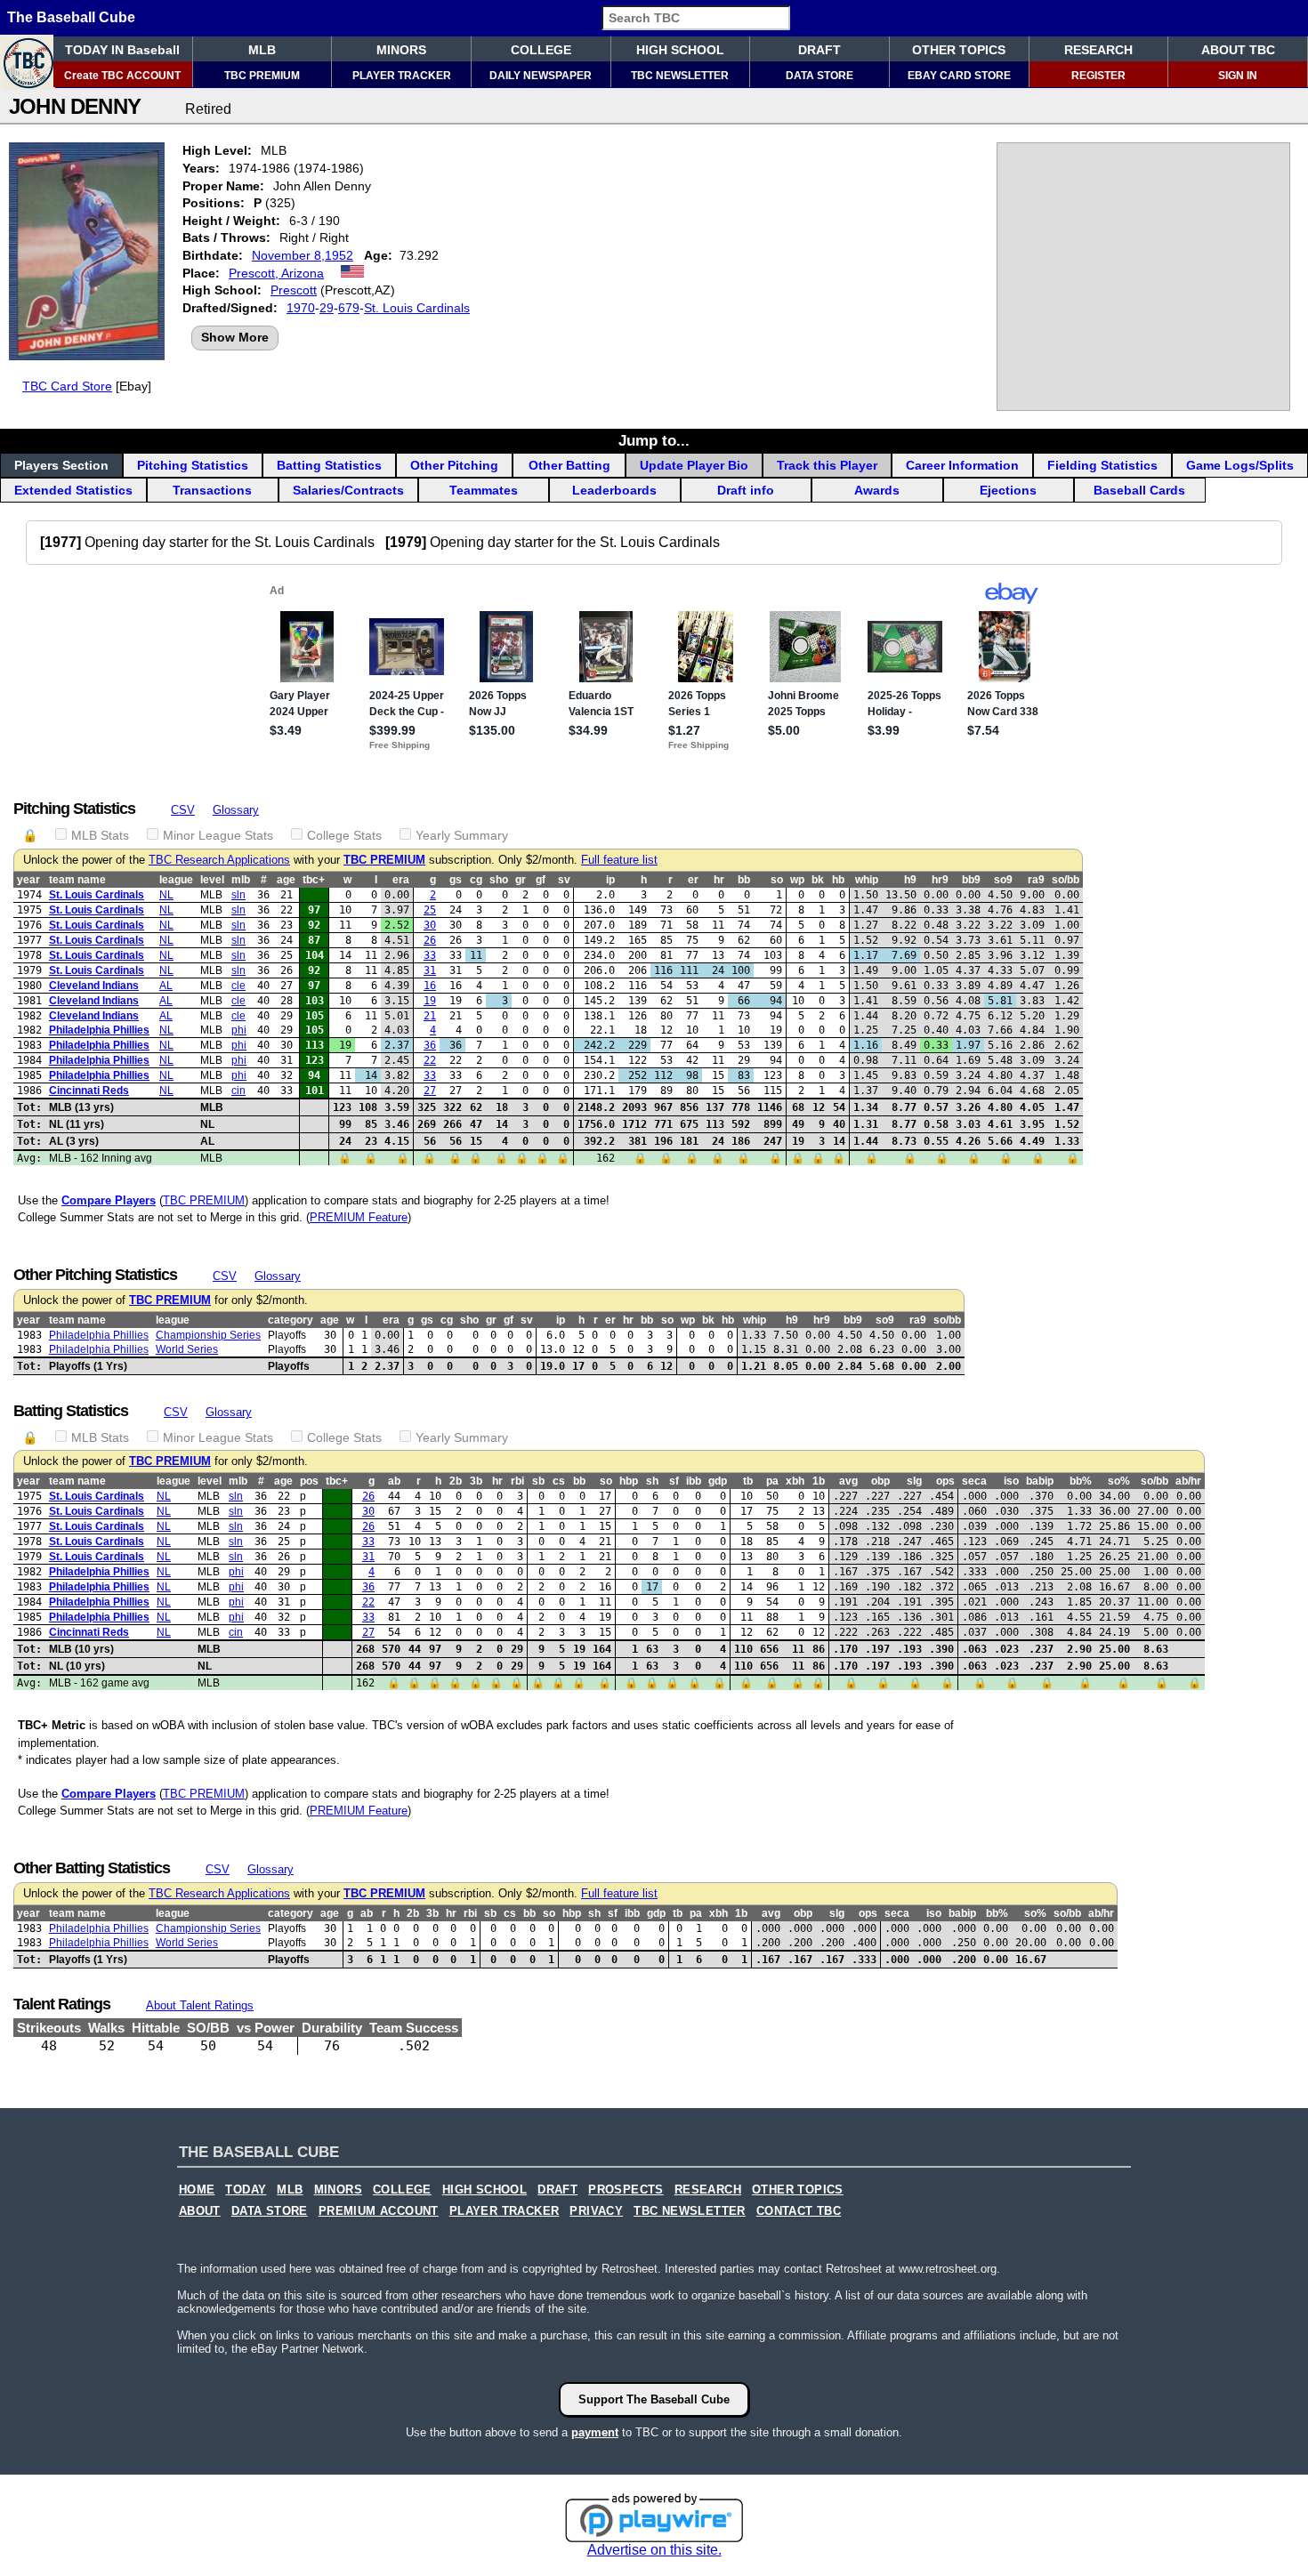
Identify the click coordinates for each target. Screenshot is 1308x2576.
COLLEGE (541, 50)
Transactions (212, 490)
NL (166, 895)
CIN (238, 1091)
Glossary (236, 810)
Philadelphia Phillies (99, 1030)
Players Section (61, 465)
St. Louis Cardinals (417, 308)
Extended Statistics (73, 490)
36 (430, 1045)
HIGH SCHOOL (680, 50)
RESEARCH (1098, 50)
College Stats (344, 835)
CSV (183, 810)
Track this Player (827, 465)
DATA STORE (820, 76)
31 (430, 970)
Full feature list (619, 860)
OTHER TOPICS (959, 50)
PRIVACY (596, 2211)
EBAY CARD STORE (959, 76)
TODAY (246, 2190)
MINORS (401, 50)
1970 (301, 308)
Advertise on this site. (654, 2550)
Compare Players (109, 1200)
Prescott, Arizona (276, 273)
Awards (877, 490)
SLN (238, 895)
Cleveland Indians (94, 986)
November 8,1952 (303, 255)
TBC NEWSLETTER (680, 76)
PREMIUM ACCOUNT (379, 2211)
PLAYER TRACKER (402, 76)
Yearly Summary (462, 835)
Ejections (1008, 490)
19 (430, 1001)
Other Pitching (454, 465)
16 (430, 986)
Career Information (962, 465)
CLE (238, 986)
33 (430, 955)
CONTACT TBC (799, 2211)
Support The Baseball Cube (654, 2399)
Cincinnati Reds (89, 1091)
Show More (235, 337)
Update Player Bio (694, 465)
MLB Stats (100, 835)
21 (430, 1016)
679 (349, 308)
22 (430, 1060)
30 (430, 925)
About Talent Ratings (200, 2005)
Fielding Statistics (1102, 465)
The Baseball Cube (71, 17)
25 (430, 910)
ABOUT (200, 2211)
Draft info (746, 490)
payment (595, 2432)
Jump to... (654, 440)
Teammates (484, 490)
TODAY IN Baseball (122, 50)
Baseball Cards (1139, 490)
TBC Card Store (67, 386)
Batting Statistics (329, 465)
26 (430, 940)
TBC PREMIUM (262, 76)
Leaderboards (614, 490)
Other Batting (569, 465)
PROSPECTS (626, 2190)
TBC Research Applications (219, 860)
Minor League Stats (218, 835)
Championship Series (208, 1335)
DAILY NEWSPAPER (541, 76)
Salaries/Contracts (348, 490)
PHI (239, 1030)
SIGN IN (1238, 76)
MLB (262, 50)
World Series (187, 1349)
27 (430, 1091)
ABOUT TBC (1238, 50)
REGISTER (1098, 76)
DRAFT (820, 50)
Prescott (294, 290)
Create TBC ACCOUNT (122, 76)
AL (166, 986)
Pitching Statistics (193, 465)
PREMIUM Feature (359, 1217)
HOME (197, 2190)
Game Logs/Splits (1240, 465)
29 (327, 308)
